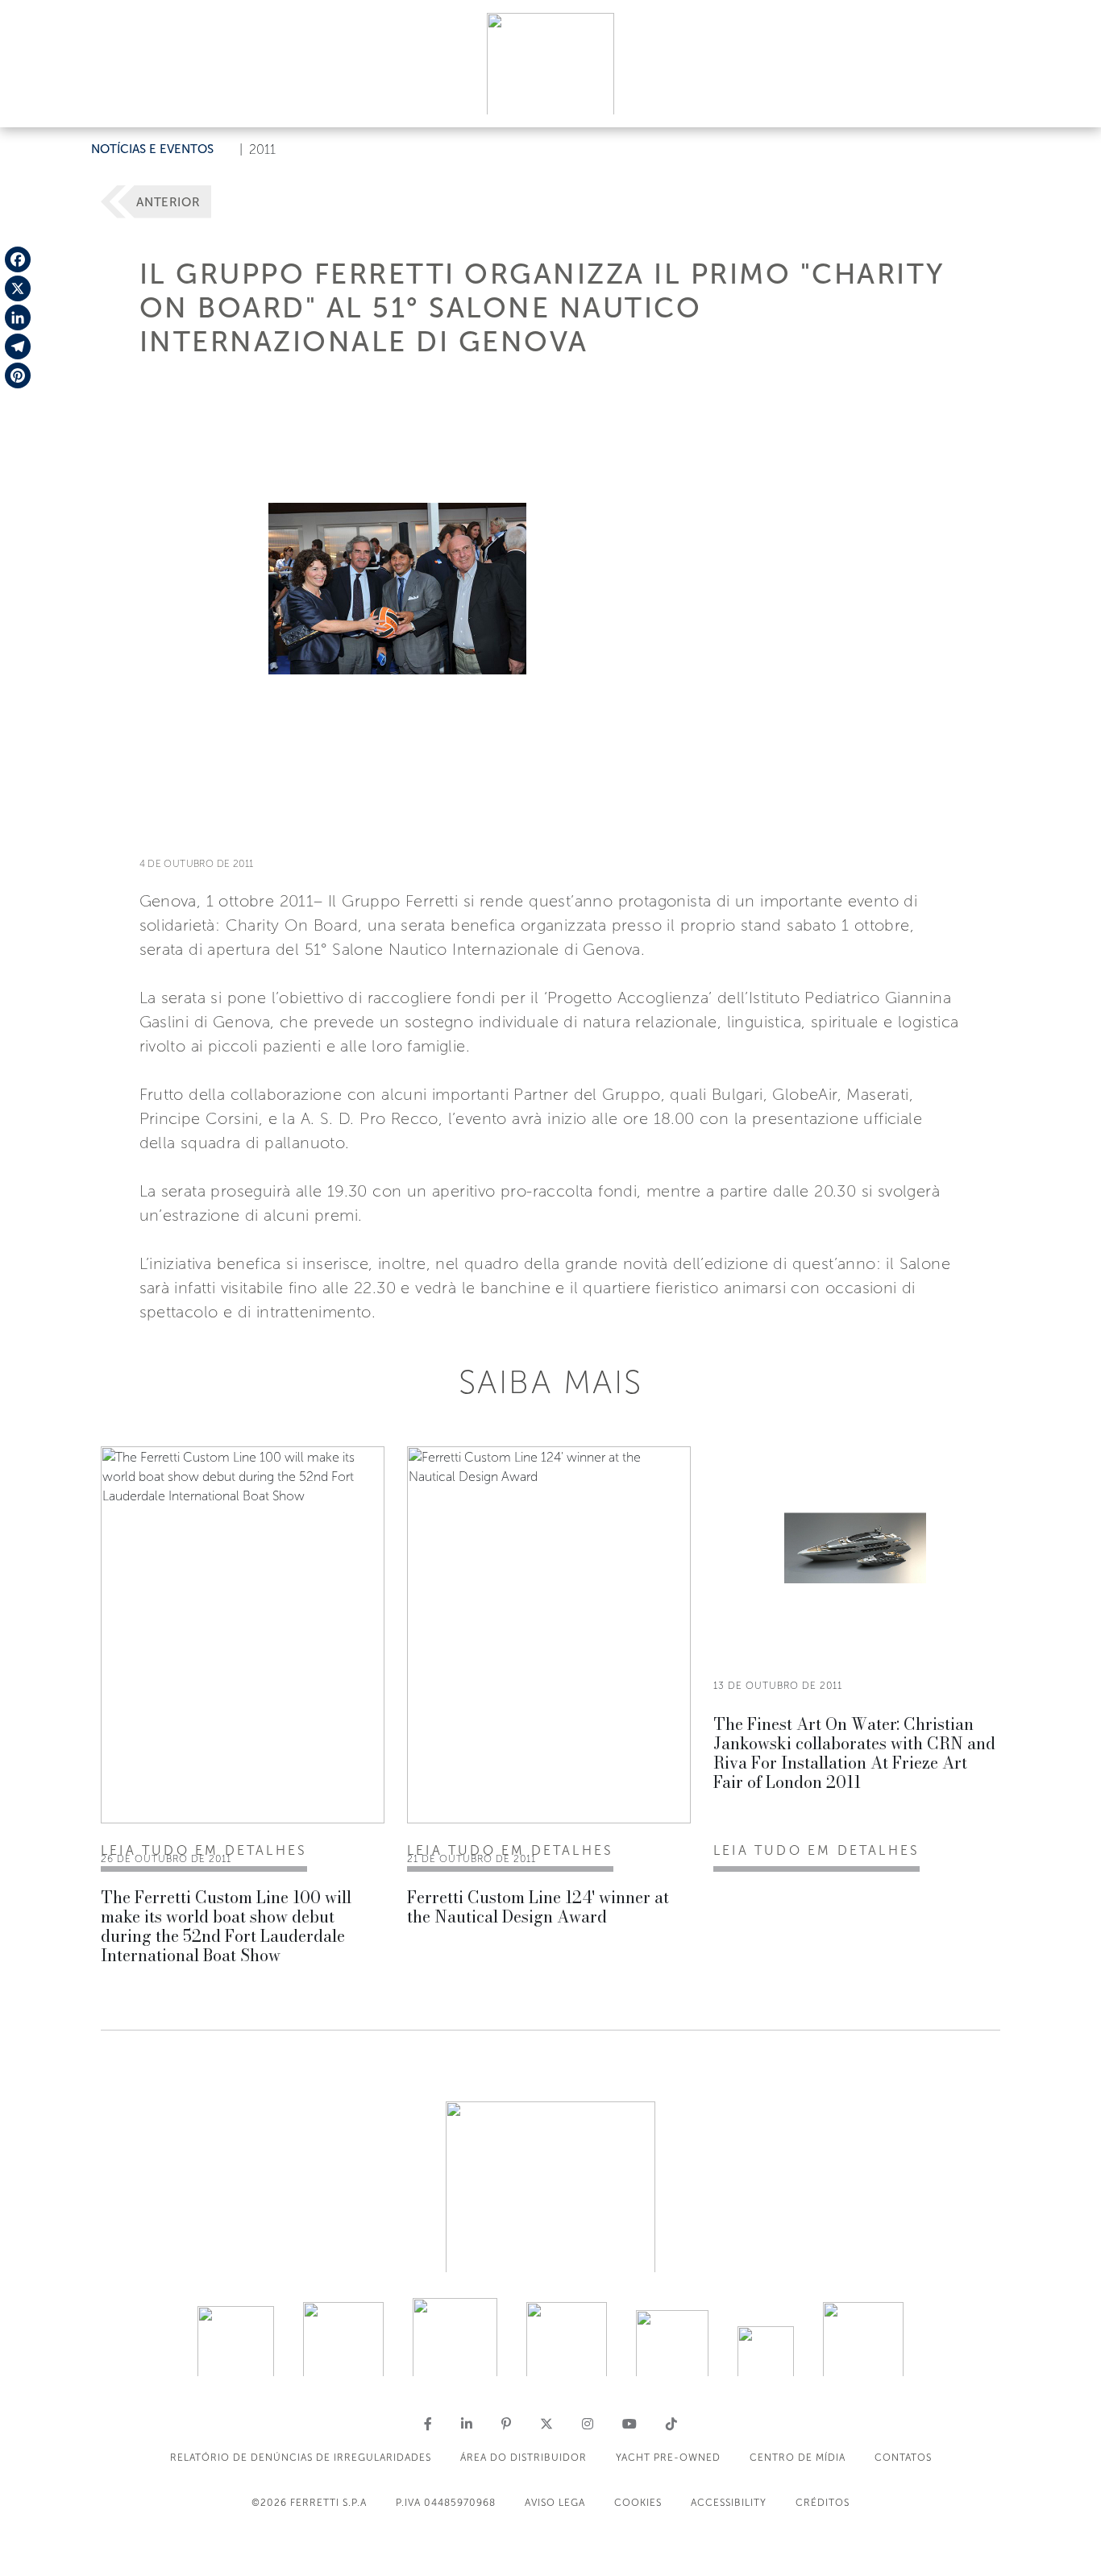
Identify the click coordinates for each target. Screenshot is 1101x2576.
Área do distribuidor (523, 2458)
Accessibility (729, 2503)
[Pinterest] (18, 375)
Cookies (638, 2503)
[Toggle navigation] (1070, 100)
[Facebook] (18, 259)
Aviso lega (555, 2503)
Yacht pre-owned (668, 2458)
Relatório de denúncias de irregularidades (301, 2458)
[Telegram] (18, 346)
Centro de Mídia (798, 2458)
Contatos (903, 2458)
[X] (18, 288)
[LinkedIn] (18, 317)
